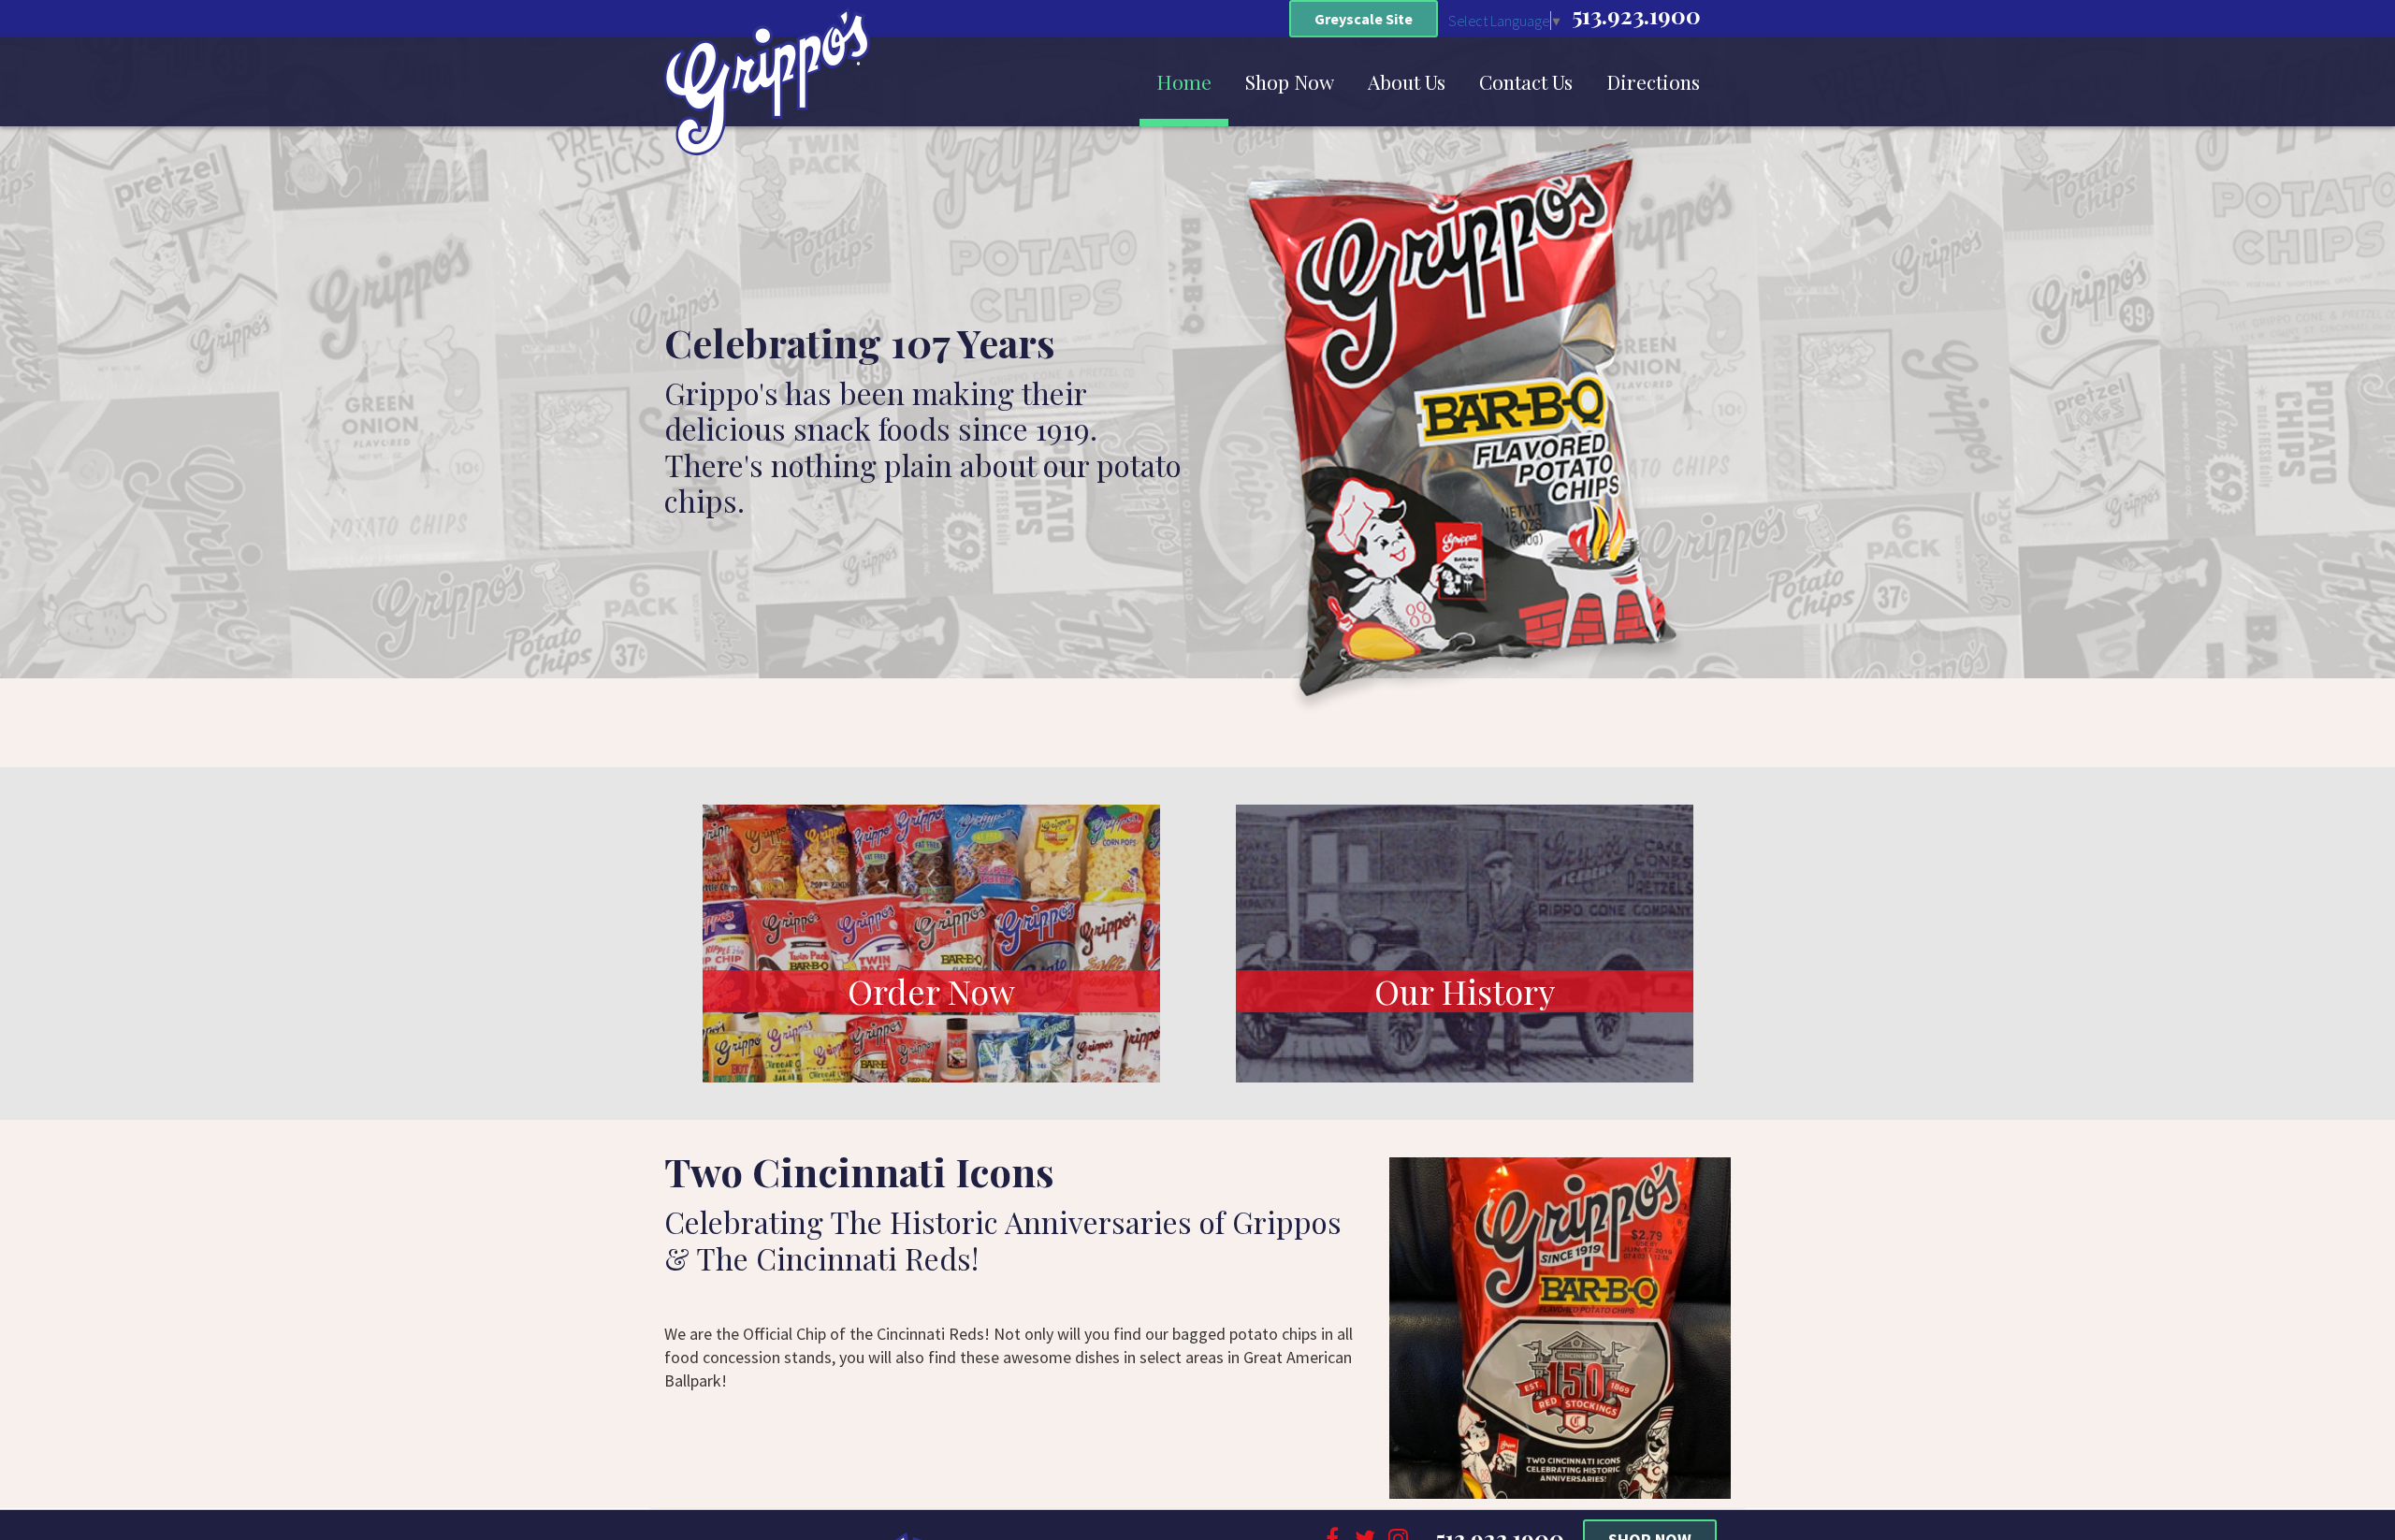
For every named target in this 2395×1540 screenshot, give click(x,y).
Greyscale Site (1364, 19)
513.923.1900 (1636, 15)
